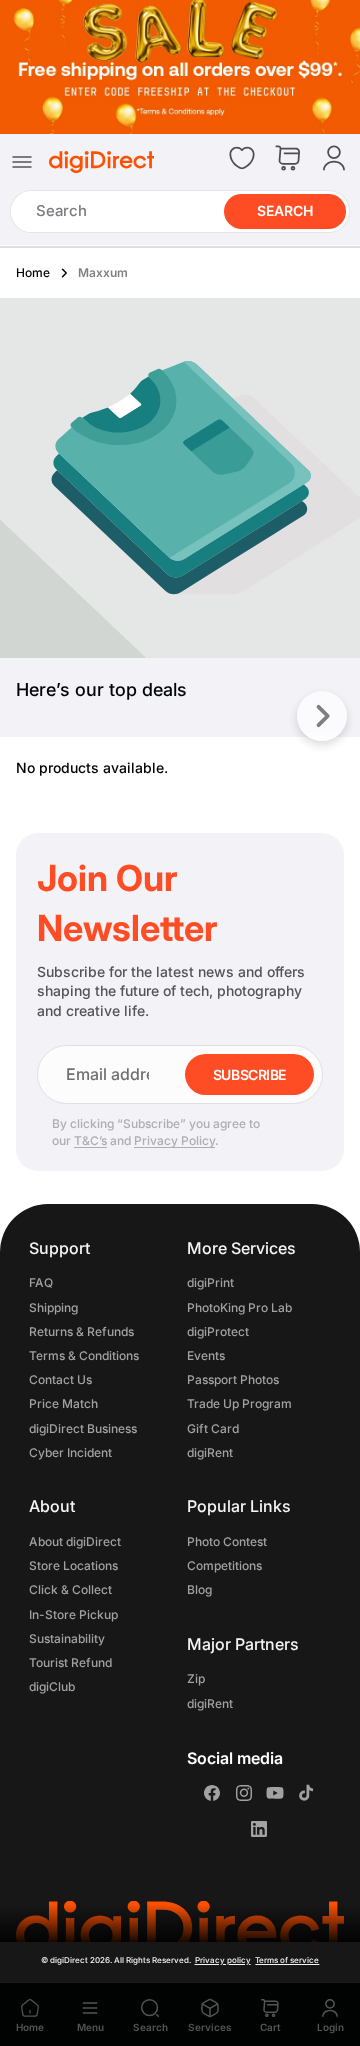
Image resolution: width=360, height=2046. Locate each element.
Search (285, 210)
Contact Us (60, 1380)
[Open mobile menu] (22, 162)
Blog (199, 1590)
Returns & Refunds (81, 1331)
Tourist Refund (70, 1662)
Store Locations (73, 1566)
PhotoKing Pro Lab (239, 1307)
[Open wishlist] (242, 158)
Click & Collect (70, 1590)
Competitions (224, 1566)
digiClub (52, 1687)
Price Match (63, 1404)
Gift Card (213, 1428)
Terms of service (287, 1960)
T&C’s (90, 1140)
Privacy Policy (174, 1140)
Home (33, 272)
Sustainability (67, 1638)
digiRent (210, 1452)
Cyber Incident (70, 1452)
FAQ (41, 1283)
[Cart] (288, 159)
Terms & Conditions (84, 1355)
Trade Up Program (239, 1404)
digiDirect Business (83, 1428)
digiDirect (69, 1960)
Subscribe (249, 1074)
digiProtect (218, 1331)
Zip (196, 1679)
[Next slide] (322, 716)
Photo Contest (227, 1541)
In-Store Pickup (73, 1614)
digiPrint (210, 1283)
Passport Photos (233, 1380)
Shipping (53, 1307)
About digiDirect (75, 1541)
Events (206, 1355)
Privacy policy (223, 1960)
